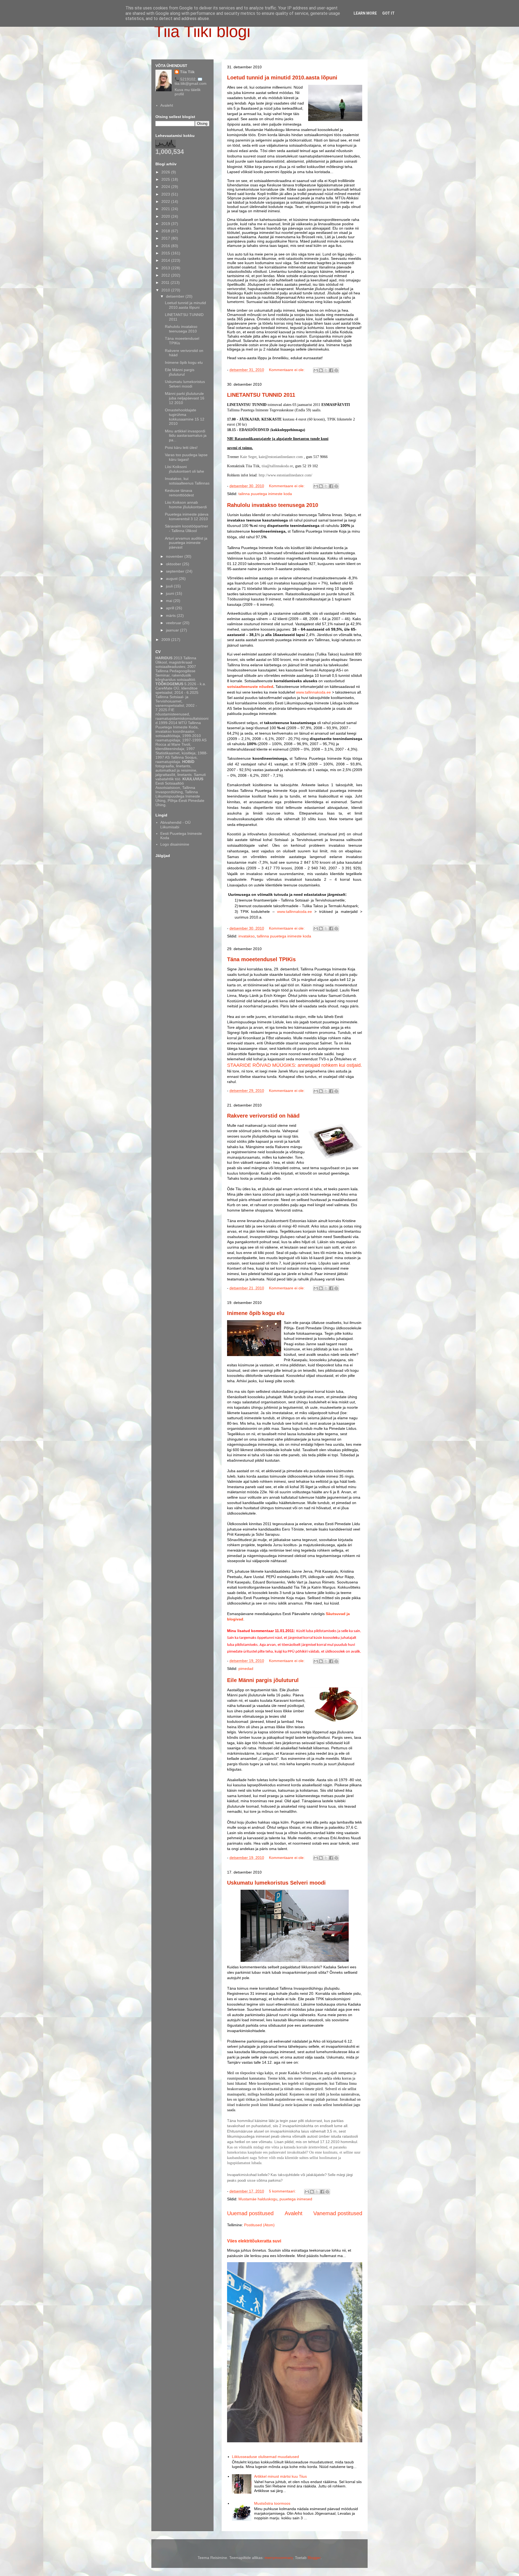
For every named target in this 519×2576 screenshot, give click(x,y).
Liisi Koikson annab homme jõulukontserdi (186, 505)
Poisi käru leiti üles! (181, 448)
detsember (176, 296)
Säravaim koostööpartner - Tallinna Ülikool (187, 528)
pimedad (246, 1669)
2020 (166, 216)
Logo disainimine (175, 844)
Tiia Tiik (187, 72)
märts (171, 616)
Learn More (365, 13)
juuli (170, 586)
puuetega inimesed (296, 2199)
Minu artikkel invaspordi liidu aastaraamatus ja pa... (186, 436)
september (176, 571)
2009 (166, 640)
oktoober (174, 564)
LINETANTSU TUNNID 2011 (261, 395)
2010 (166, 290)
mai (170, 601)
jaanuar (173, 630)
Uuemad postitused (250, 2213)
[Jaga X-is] (326, 370)
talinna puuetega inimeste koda (265, 494)
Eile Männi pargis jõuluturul (263, 1680)
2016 (166, 246)
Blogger (314, 2558)
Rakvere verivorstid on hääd (263, 1116)
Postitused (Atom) (259, 2225)
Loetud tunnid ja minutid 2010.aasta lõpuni (282, 78)
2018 (166, 231)
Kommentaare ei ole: (287, 370)
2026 (166, 172)
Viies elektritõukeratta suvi (254, 2241)
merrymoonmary (279, 2558)
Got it (388, 13)
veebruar (174, 623)
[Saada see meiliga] (316, 370)
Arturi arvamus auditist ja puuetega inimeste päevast (186, 543)
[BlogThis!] (321, 370)
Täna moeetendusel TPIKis (261, 959)
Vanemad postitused (338, 2213)
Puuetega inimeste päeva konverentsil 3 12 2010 (187, 517)
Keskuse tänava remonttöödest (179, 493)
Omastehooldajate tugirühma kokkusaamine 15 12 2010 (185, 417)
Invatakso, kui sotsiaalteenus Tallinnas (187, 481)
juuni (171, 593)
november (175, 556)
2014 (166, 260)
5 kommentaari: (283, 2191)
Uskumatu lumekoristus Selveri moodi (276, 1883)
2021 (166, 209)
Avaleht (294, 2213)
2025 (166, 179)
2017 (166, 238)
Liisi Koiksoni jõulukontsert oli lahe (184, 469)
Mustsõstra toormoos (272, 2503)
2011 (166, 283)
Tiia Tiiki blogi (202, 31)
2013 (166, 268)
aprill (171, 608)
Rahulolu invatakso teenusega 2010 (273, 505)
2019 (166, 224)
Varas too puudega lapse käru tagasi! (186, 457)
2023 (166, 194)
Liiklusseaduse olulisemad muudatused (265, 2457)
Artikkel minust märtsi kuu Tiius (280, 2476)
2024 (166, 187)
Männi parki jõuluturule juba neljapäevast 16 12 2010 (185, 398)
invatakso (247, 936)
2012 (166, 275)
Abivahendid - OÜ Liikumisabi (175, 825)
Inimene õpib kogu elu (256, 1313)
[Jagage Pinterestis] (336, 370)
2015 (166, 253)
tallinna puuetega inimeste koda (284, 936)
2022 (166, 201)
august (172, 579)
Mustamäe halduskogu (258, 2199)
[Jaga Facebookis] (331, 370)
